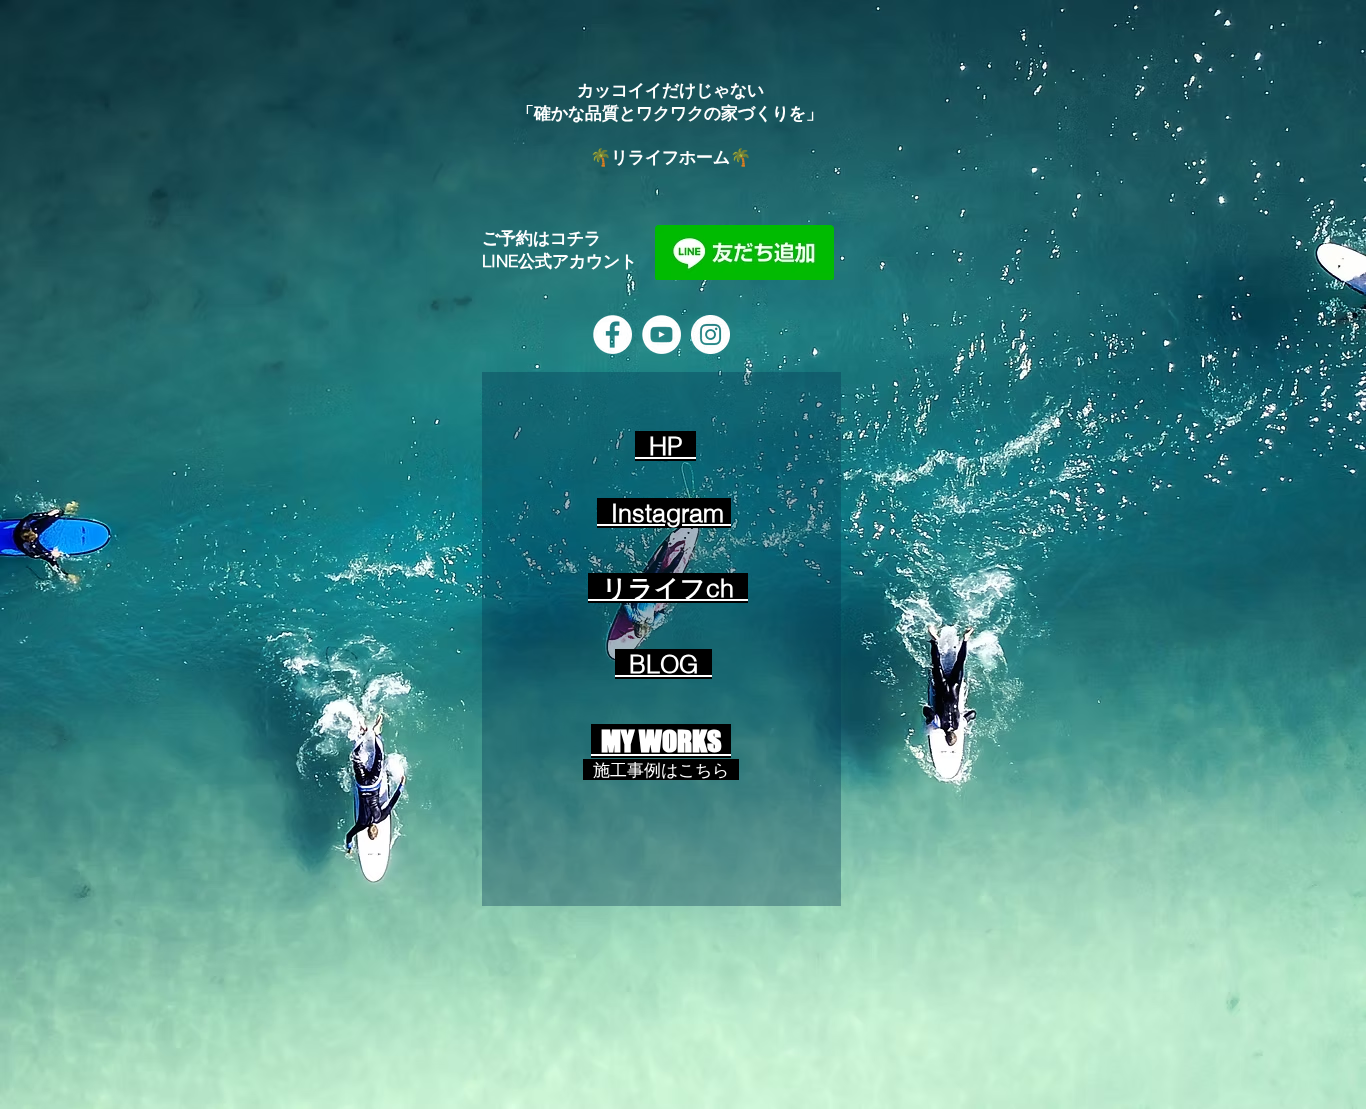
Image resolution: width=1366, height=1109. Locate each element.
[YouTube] (661, 334)
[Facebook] (612, 334)
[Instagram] (710, 334)
